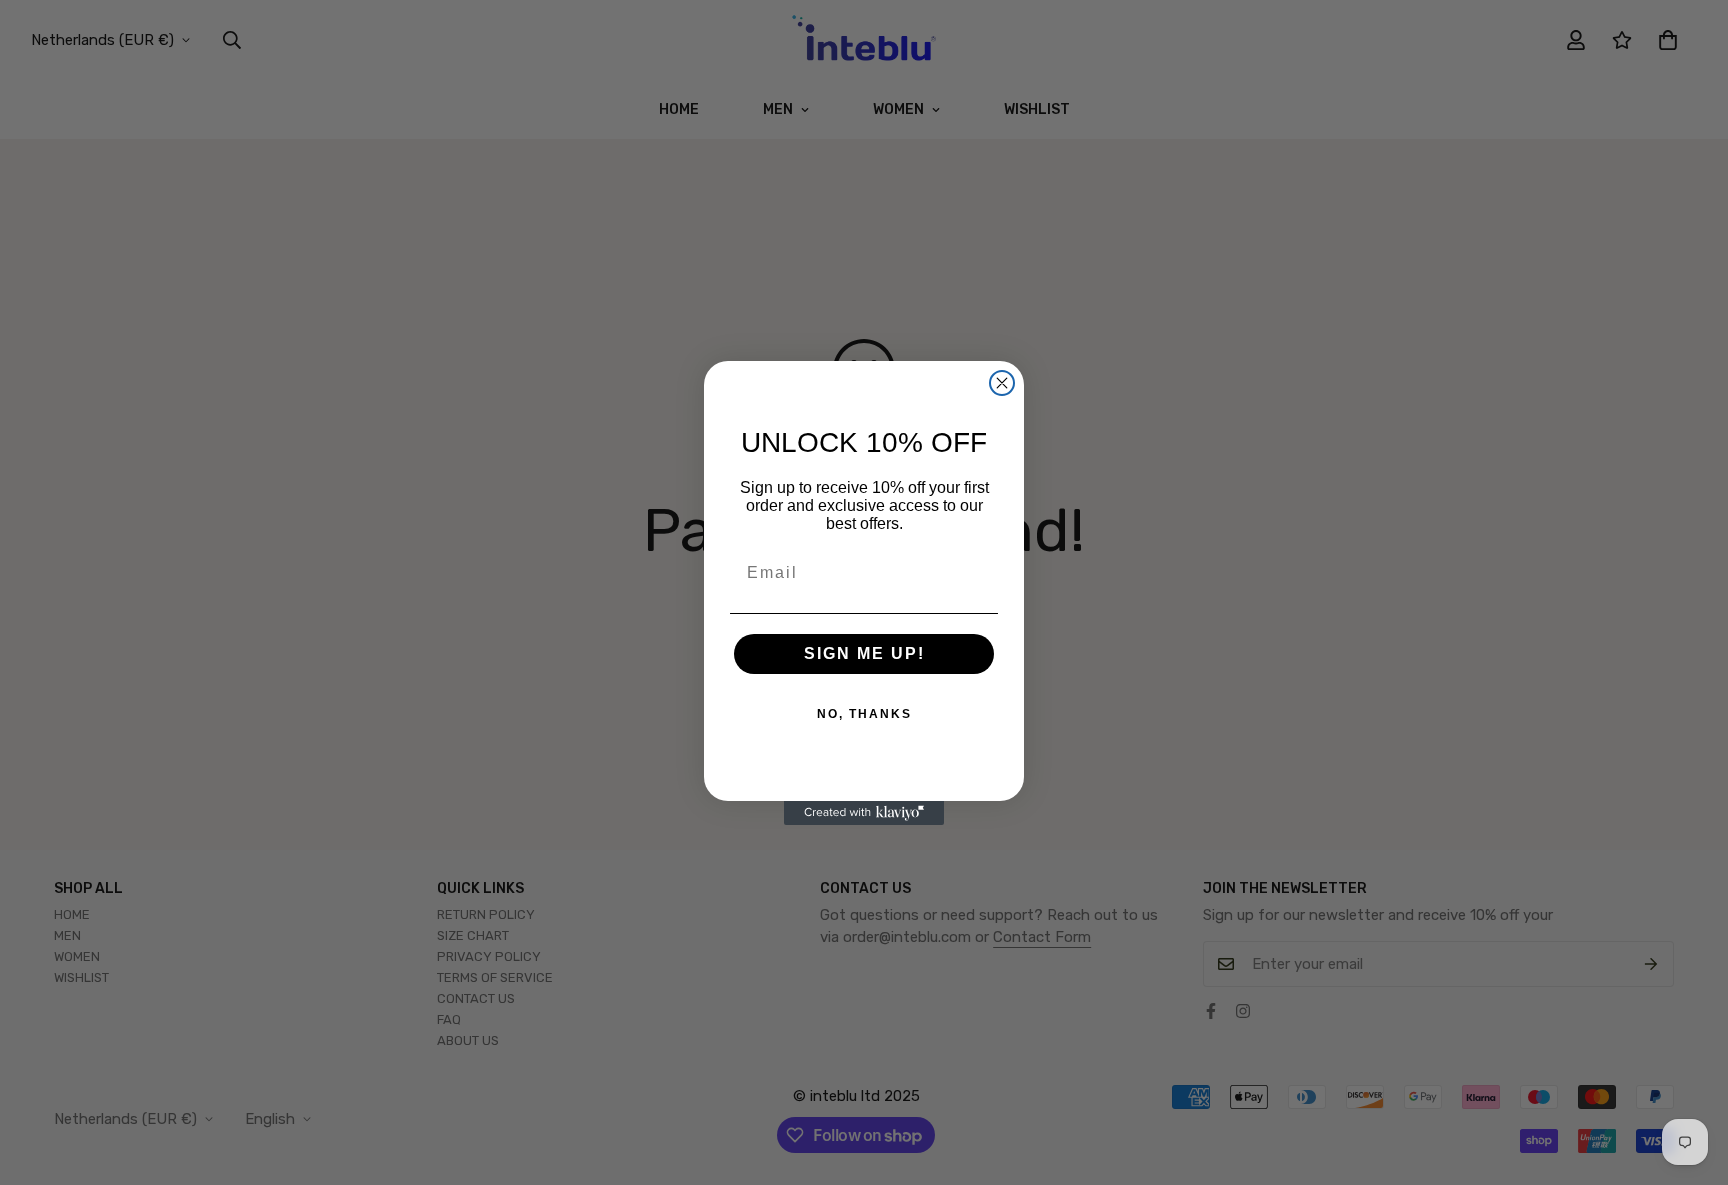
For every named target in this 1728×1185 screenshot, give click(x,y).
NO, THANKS (864, 714)
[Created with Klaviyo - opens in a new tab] (864, 813)
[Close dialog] (1002, 383)
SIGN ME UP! (864, 653)
